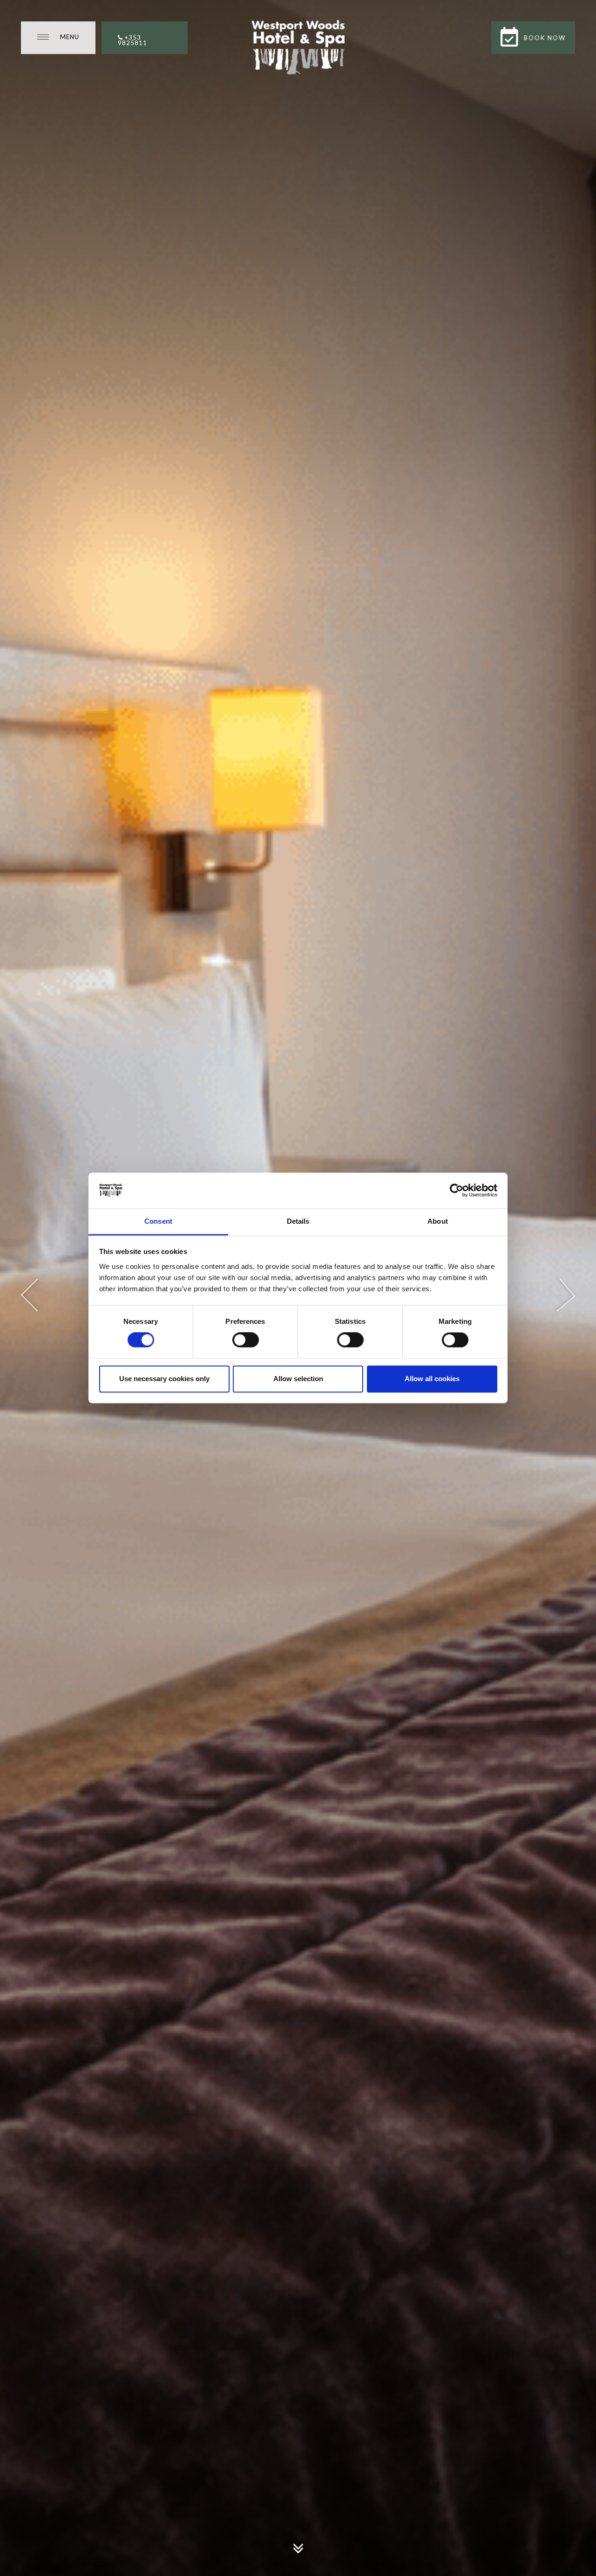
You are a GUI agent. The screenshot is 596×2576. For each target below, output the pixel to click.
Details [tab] (298, 1221)
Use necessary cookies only (164, 1379)
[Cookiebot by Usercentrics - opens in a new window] (457, 1191)
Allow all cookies (432, 1379)
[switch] (246, 1340)
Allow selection (298, 1379)
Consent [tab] (158, 1221)
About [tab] (438, 1221)
